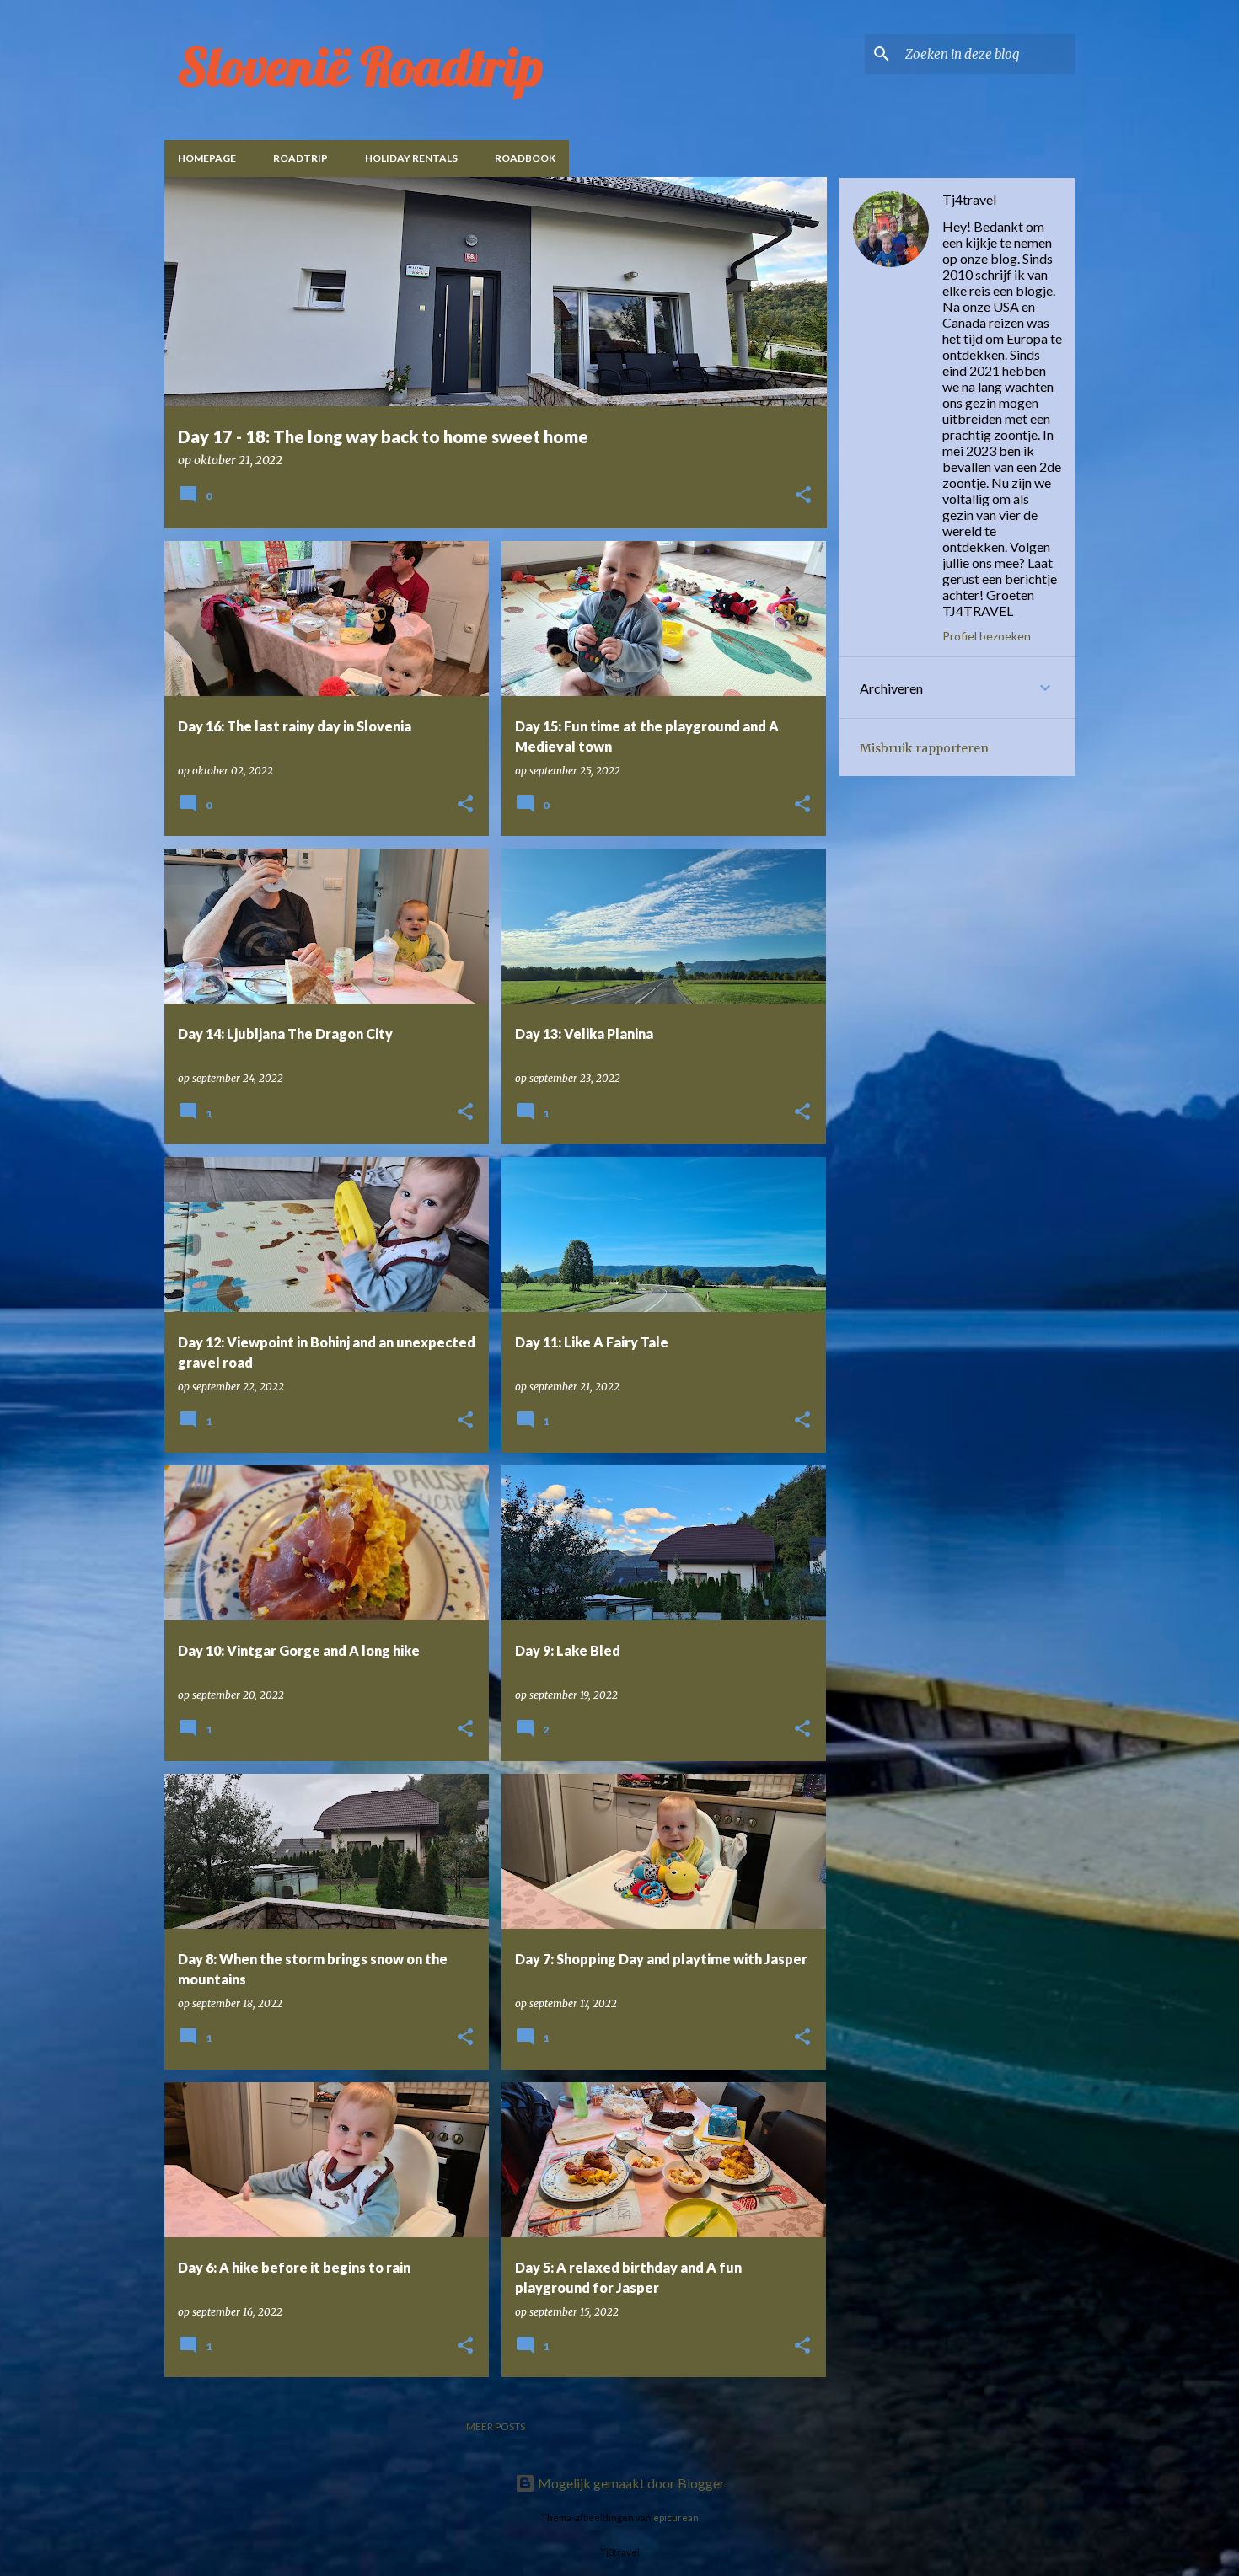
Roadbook (525, 158)
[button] (803, 496)
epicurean (676, 2517)
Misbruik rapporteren (924, 748)
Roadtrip (300, 158)
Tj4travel (969, 199)
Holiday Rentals (411, 158)
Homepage (207, 158)
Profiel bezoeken (987, 636)
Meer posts (496, 2426)
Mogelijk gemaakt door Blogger (630, 2483)
